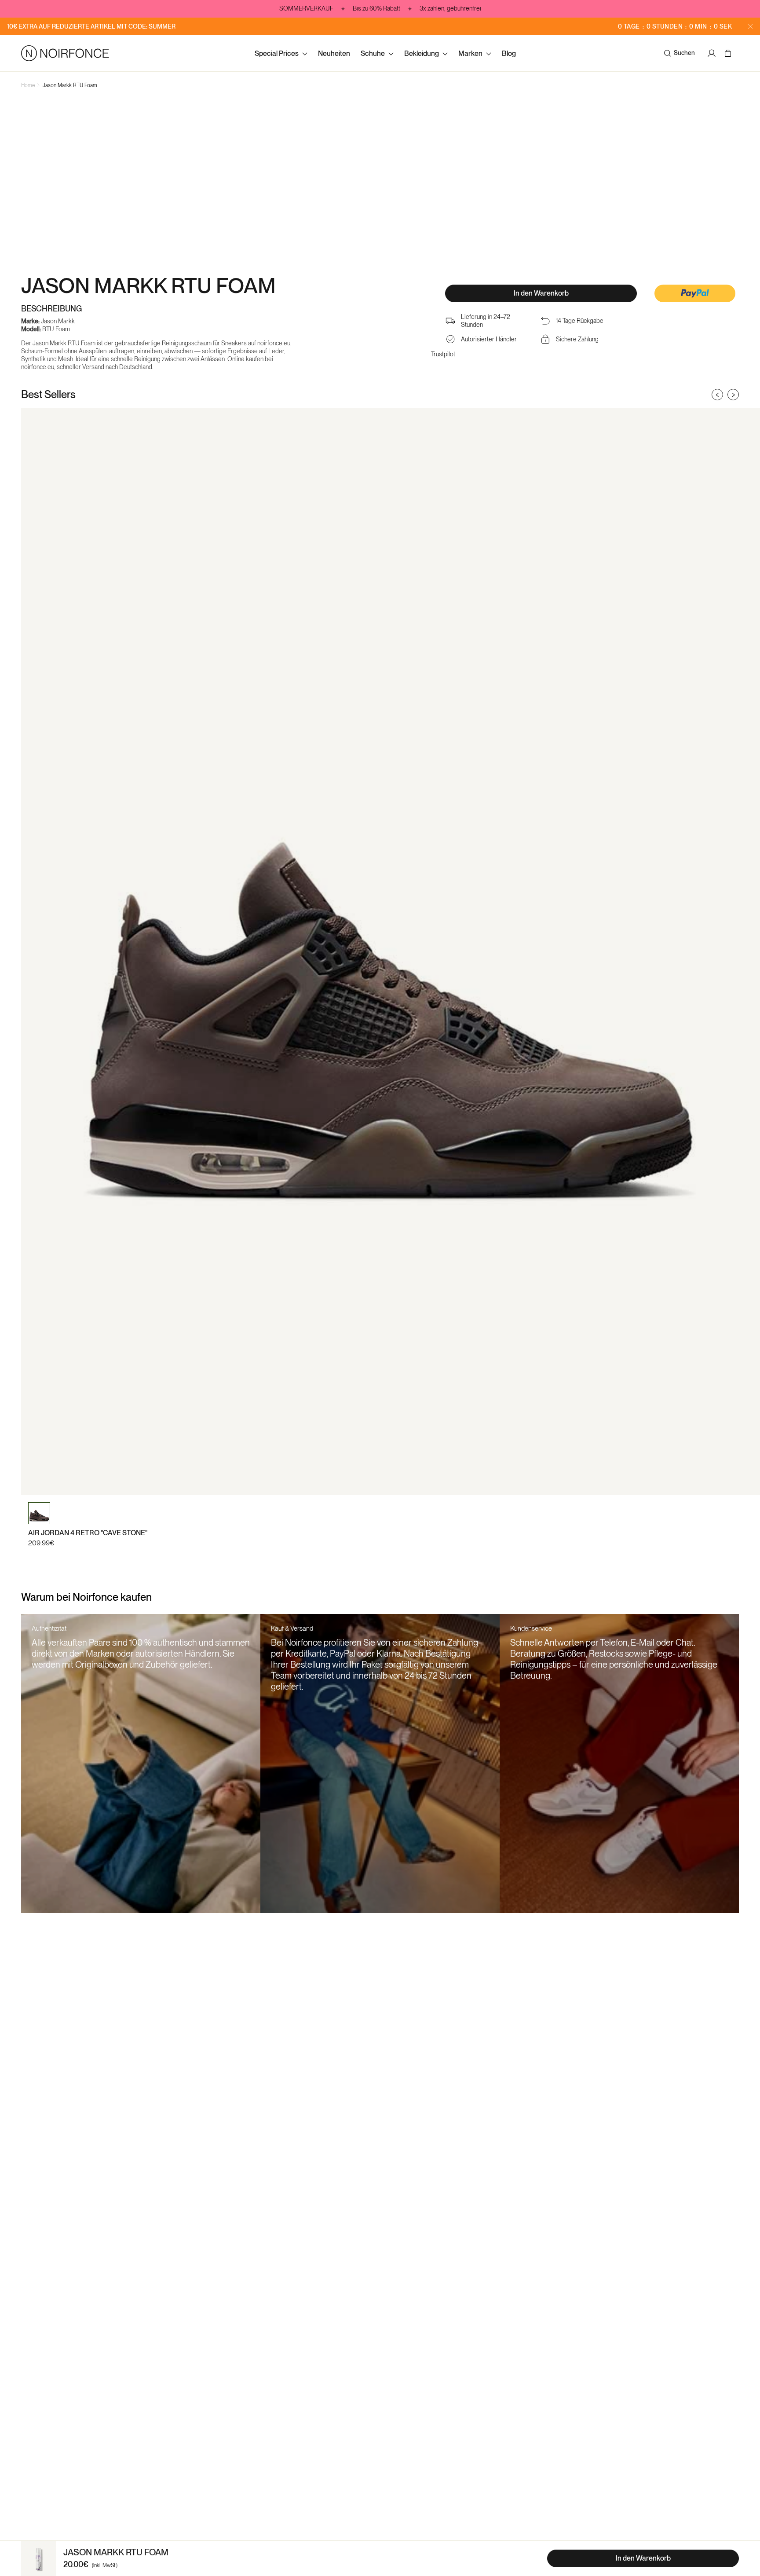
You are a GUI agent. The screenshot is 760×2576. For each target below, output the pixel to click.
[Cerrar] (750, 26)
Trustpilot (443, 354)
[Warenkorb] (729, 53)
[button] (695, 294)
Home (28, 85)
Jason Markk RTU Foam (70, 85)
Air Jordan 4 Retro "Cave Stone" (88, 1533)
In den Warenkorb (541, 293)
